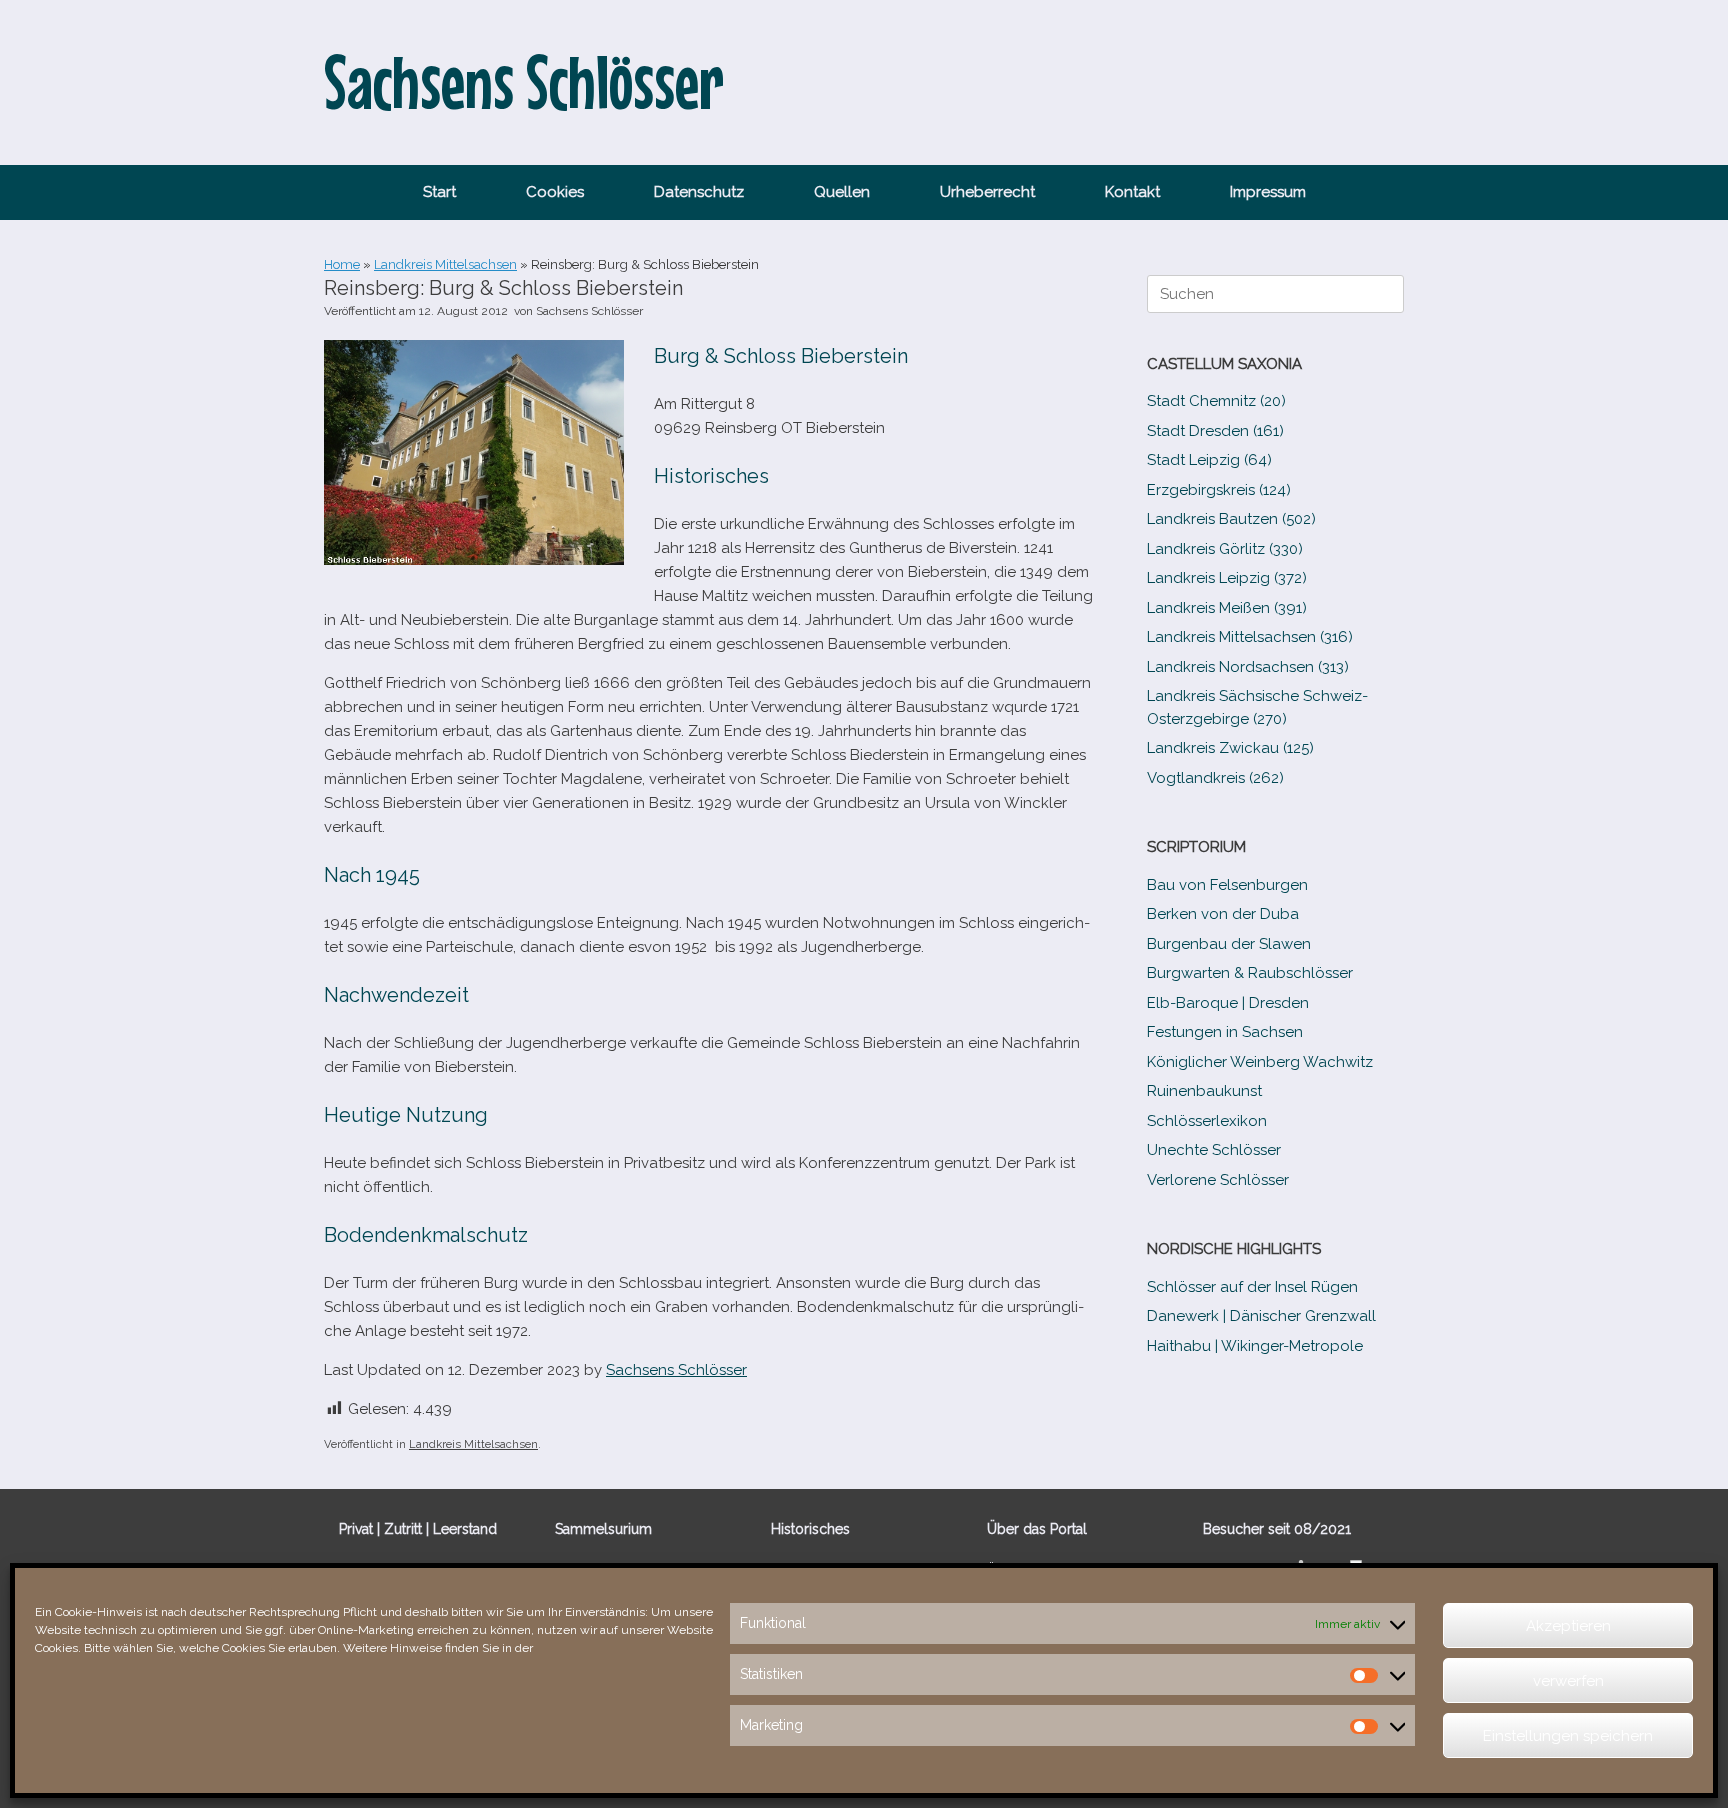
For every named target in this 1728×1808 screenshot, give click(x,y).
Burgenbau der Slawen (1229, 944)
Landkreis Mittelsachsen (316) (1250, 637)
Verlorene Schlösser (1218, 1180)
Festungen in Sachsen (1225, 1032)
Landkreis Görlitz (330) (1225, 549)
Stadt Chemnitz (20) (1216, 401)
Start (439, 192)
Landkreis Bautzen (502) (1231, 519)
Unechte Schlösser (1214, 1150)
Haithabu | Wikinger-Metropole (1255, 1346)
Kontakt (1132, 192)
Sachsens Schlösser (589, 311)
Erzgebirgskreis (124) (1219, 490)
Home (342, 264)
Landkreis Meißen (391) (1227, 608)
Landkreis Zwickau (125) (1230, 748)
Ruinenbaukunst (1204, 1091)
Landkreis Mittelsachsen (445, 264)
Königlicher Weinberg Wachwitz (1260, 1062)
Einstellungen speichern (1568, 1736)
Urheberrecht (987, 192)
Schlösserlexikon (1207, 1121)
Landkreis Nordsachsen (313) (1248, 667)
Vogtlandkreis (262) (1215, 778)
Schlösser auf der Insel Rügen (1252, 1287)
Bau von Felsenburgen (1227, 885)
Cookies (555, 192)
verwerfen (1568, 1681)
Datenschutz (699, 192)
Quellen (842, 192)
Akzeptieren (1568, 1626)
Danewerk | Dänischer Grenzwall (1261, 1316)
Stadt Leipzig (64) (1209, 460)
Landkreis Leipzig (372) (1227, 578)
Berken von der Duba (1223, 914)
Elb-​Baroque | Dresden (1228, 1003)
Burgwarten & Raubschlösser (1250, 973)
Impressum (1268, 192)
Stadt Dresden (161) (1215, 431)
